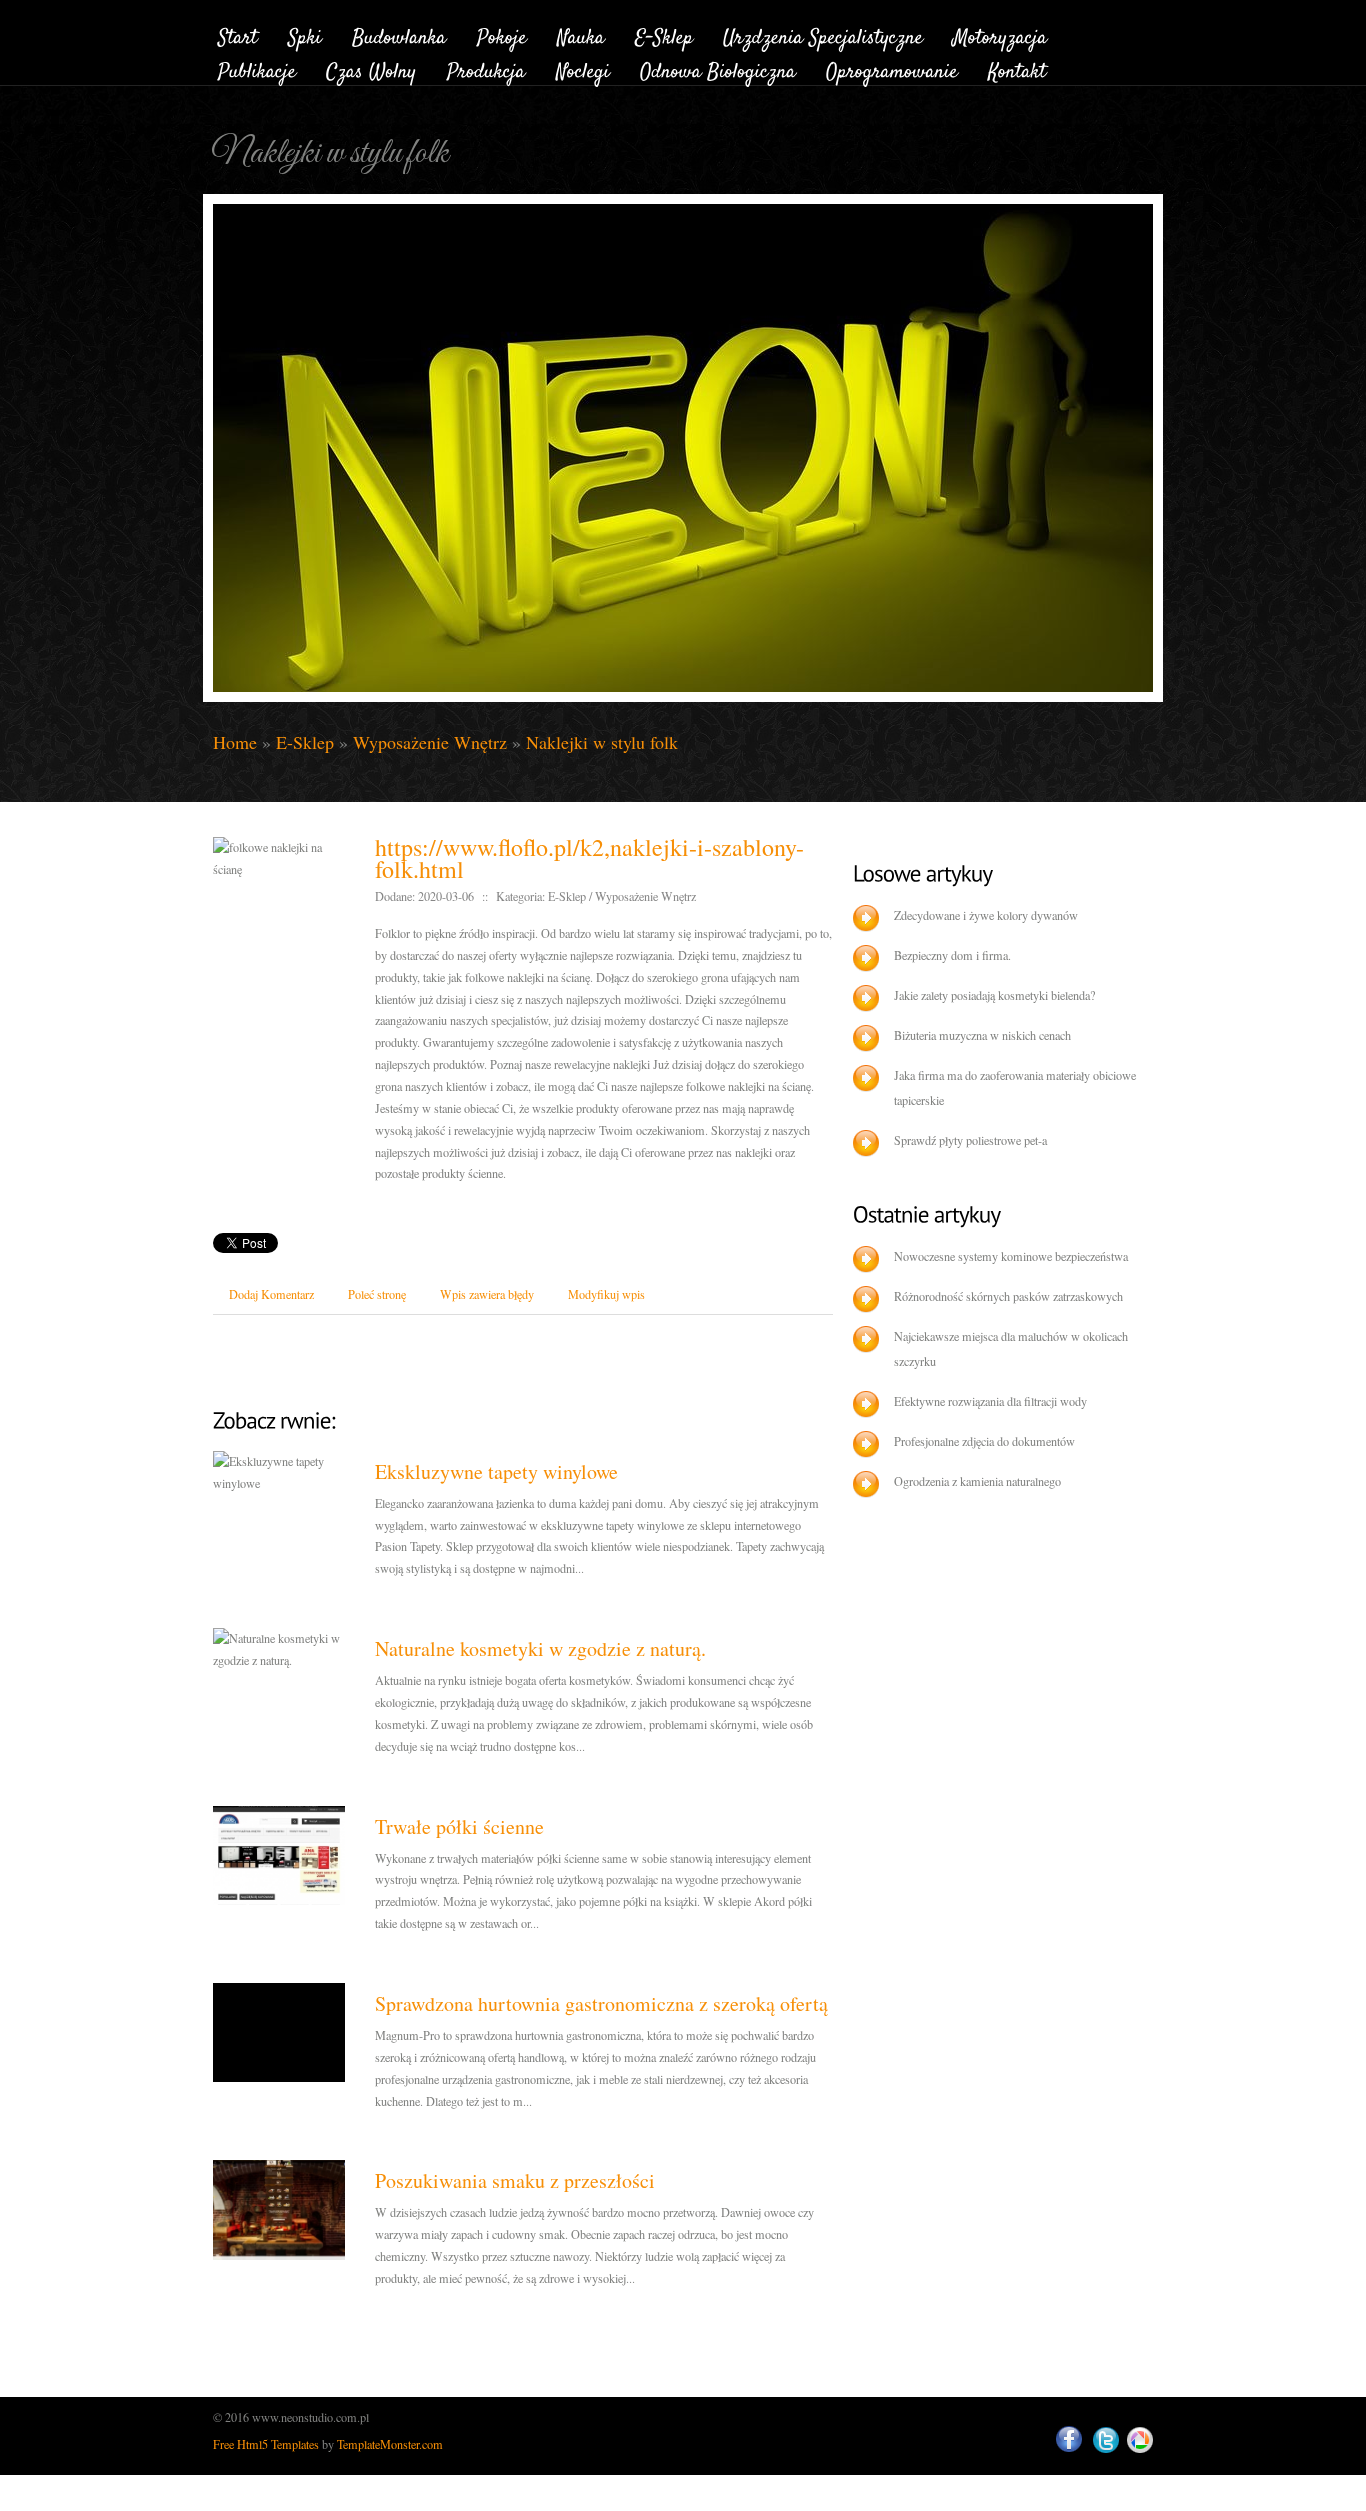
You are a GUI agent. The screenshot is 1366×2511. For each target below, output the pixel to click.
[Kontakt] (1017, 69)
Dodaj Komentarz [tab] (271, 1294)
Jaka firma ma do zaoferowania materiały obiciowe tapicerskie (1015, 1087)
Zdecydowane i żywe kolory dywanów (986, 915)
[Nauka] (581, 34)
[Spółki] (305, 34)
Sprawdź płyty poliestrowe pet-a (970, 1140)
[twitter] (1106, 2440)
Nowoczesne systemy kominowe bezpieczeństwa (1011, 1256)
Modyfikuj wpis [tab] (606, 1294)
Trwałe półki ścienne (459, 1826)
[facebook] (1069, 2439)
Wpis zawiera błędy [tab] (487, 1294)
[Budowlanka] (399, 34)
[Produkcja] (486, 69)
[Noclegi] (583, 69)
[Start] (238, 34)
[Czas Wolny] (371, 69)
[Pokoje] (502, 34)
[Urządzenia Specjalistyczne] (823, 34)
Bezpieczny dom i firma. (952, 955)
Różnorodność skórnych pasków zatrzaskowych (1008, 1296)
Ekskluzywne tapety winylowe (496, 1471)
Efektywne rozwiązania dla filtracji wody (990, 1401)
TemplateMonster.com (390, 2444)
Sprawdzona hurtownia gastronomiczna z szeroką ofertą (601, 2003)
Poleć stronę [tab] (377, 1294)
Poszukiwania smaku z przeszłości (515, 2180)
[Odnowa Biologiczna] (718, 69)
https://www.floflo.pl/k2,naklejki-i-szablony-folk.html (589, 858)
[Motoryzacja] (1000, 34)
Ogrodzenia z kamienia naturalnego (977, 1481)
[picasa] (1140, 2440)
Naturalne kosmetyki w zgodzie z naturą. (540, 1648)
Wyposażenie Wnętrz (430, 742)
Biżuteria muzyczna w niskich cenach (982, 1035)
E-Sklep (305, 742)
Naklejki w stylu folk (602, 742)
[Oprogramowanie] (892, 69)
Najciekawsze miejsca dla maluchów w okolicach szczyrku (1011, 1348)
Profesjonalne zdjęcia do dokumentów (984, 1441)
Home (235, 742)
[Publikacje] (257, 69)
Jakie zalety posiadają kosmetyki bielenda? (994, 995)
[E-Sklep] (664, 34)
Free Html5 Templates (266, 2444)
